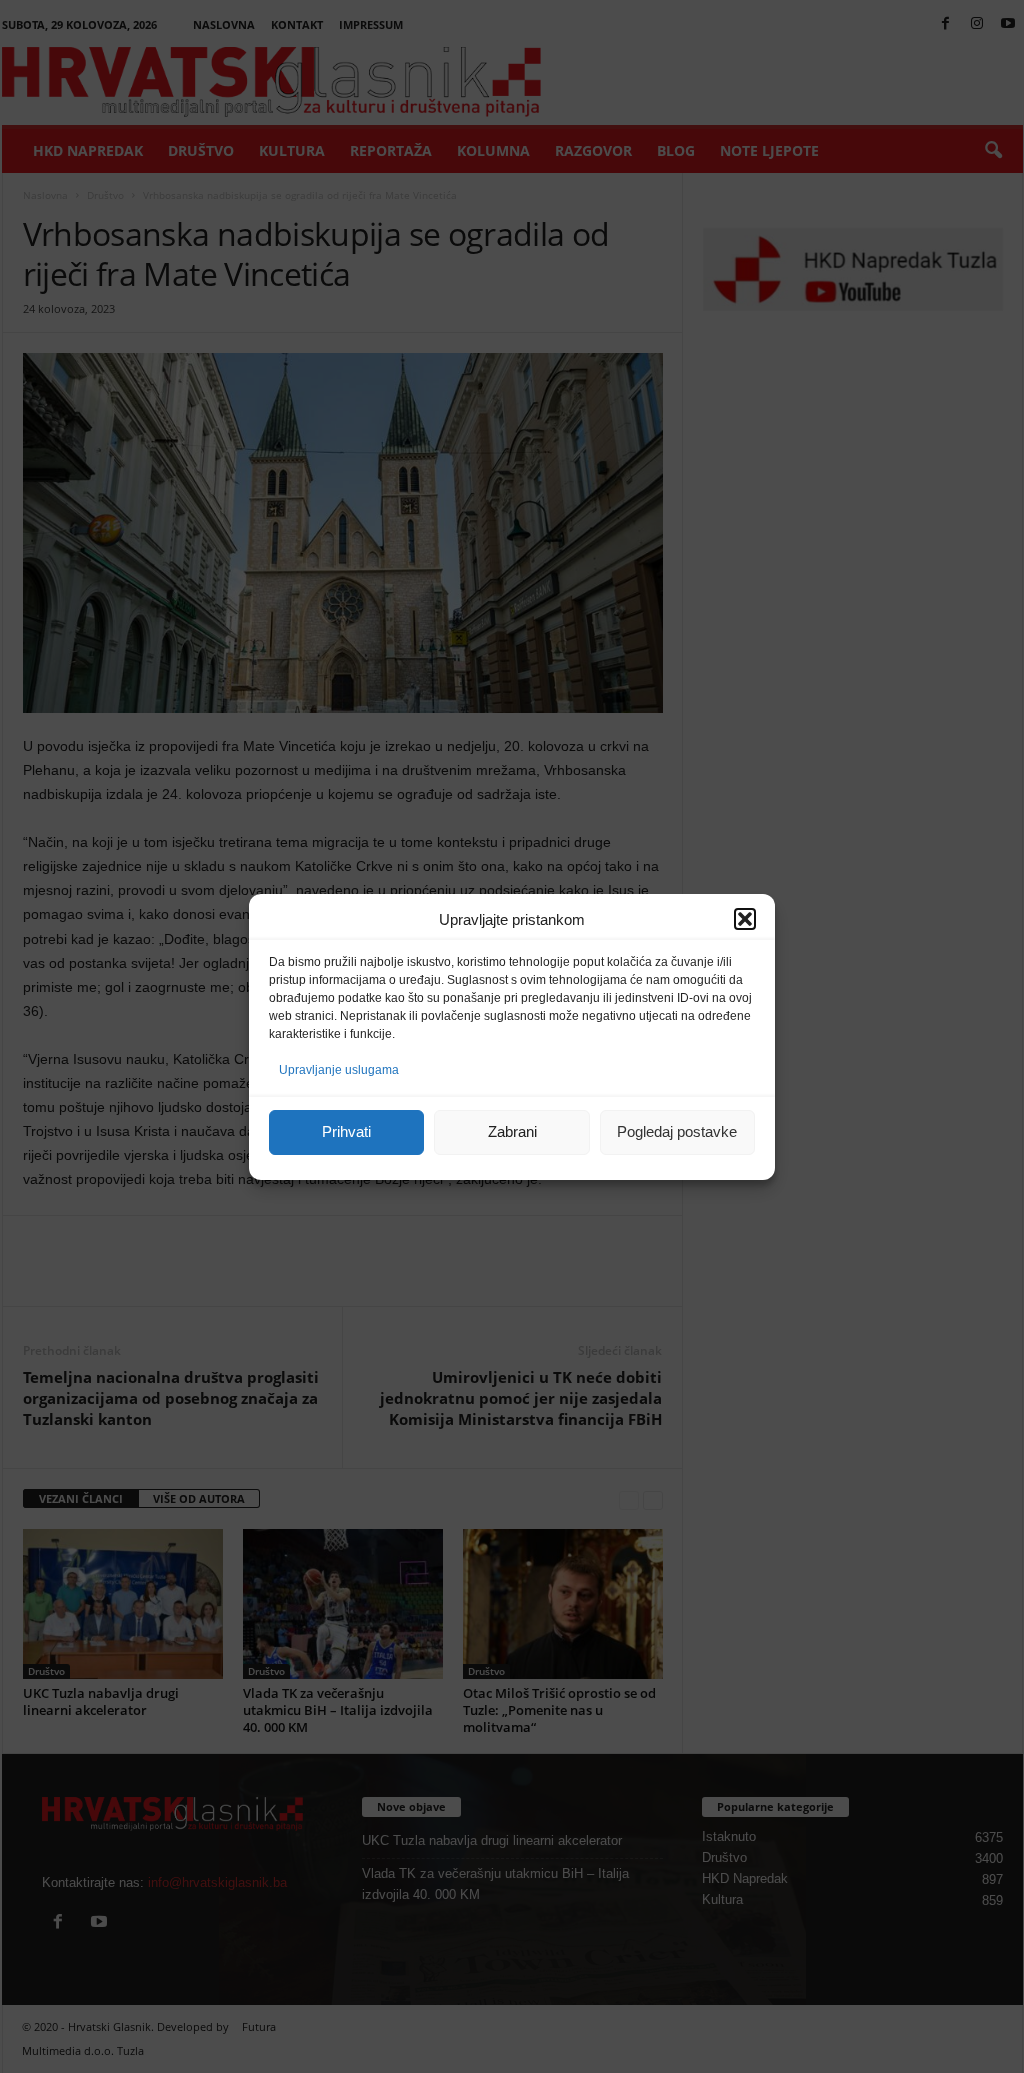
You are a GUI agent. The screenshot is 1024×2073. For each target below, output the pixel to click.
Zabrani (512, 1131)
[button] (745, 919)
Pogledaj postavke (677, 1131)
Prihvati (346, 1131)
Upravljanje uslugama (339, 1070)
